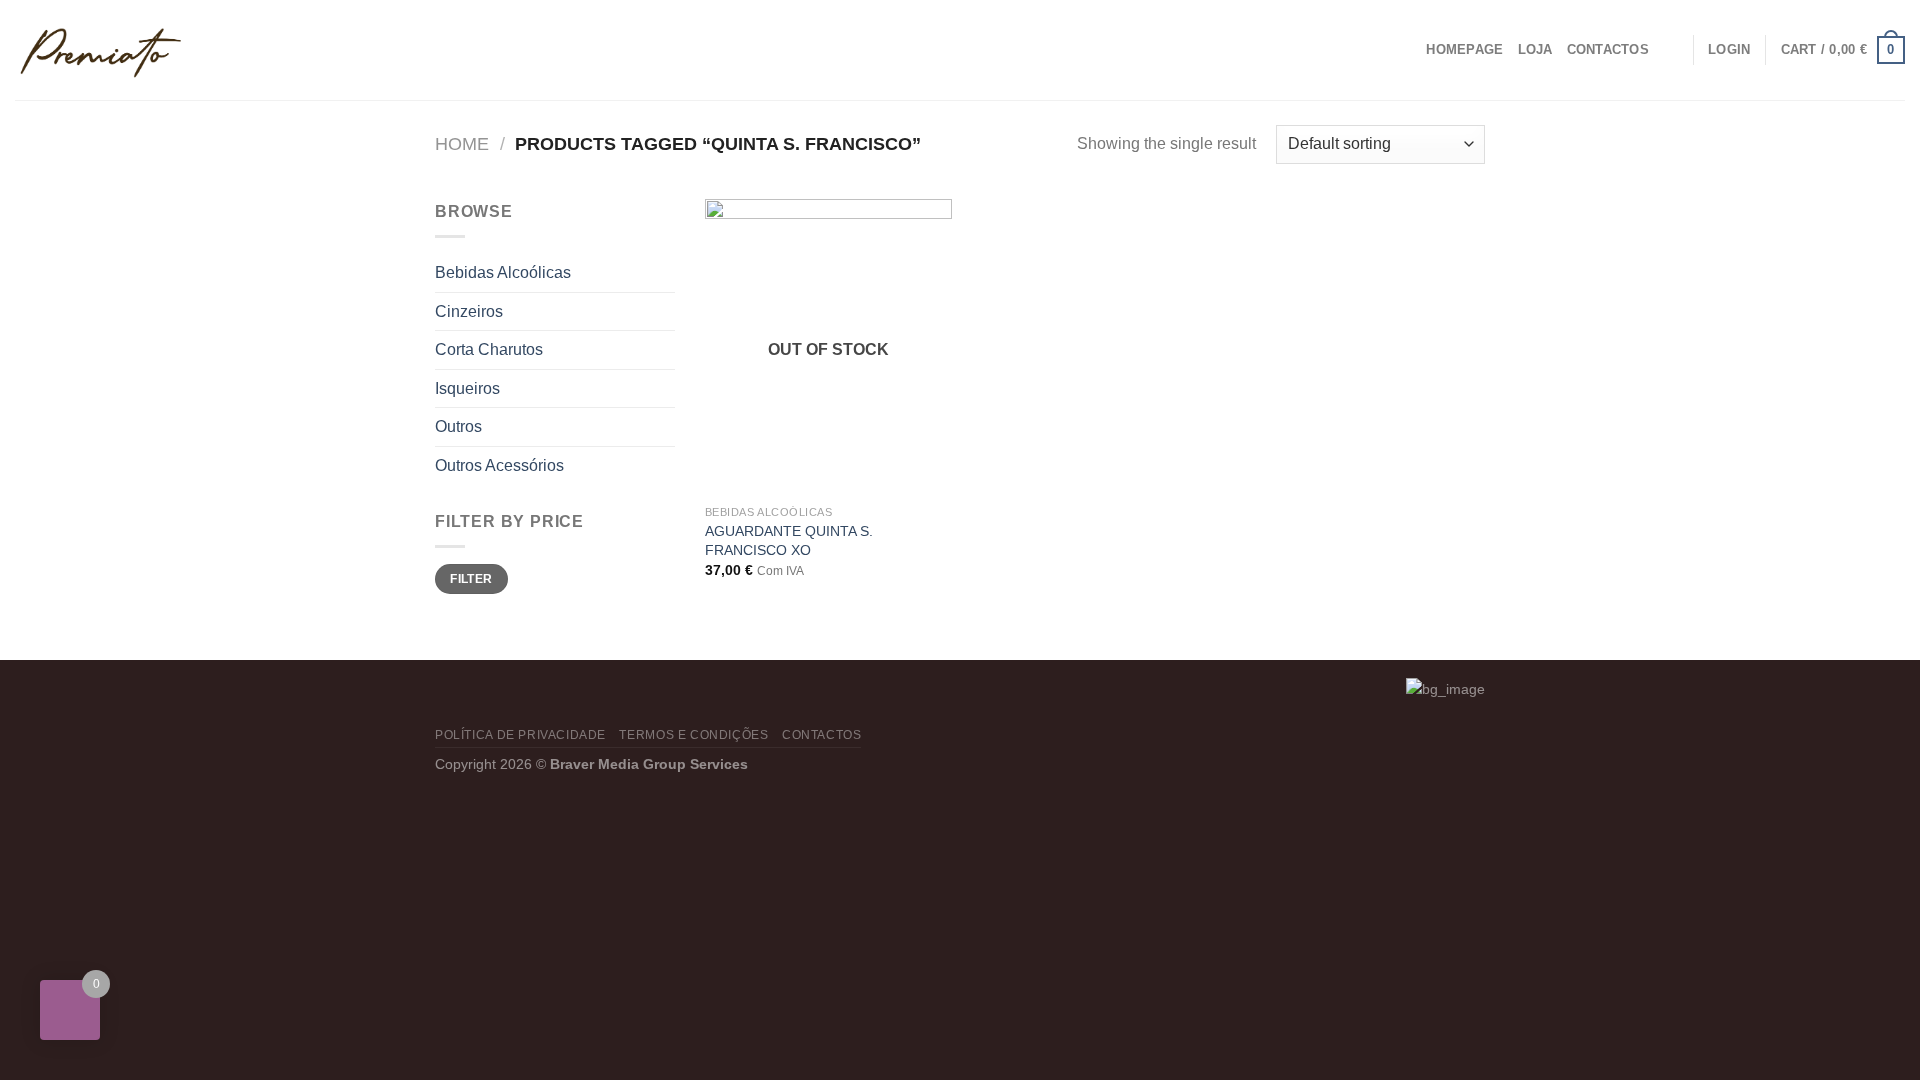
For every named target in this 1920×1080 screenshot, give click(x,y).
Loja (1535, 49)
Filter (471, 579)
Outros (458, 426)
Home (462, 143)
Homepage (1464, 49)
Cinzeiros (469, 311)
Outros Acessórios (499, 465)
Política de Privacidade (520, 735)
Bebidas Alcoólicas (503, 272)
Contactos (1608, 49)
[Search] (1670, 50)
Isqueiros (467, 388)
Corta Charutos (489, 349)
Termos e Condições (693, 735)
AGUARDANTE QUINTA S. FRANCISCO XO (789, 540)
